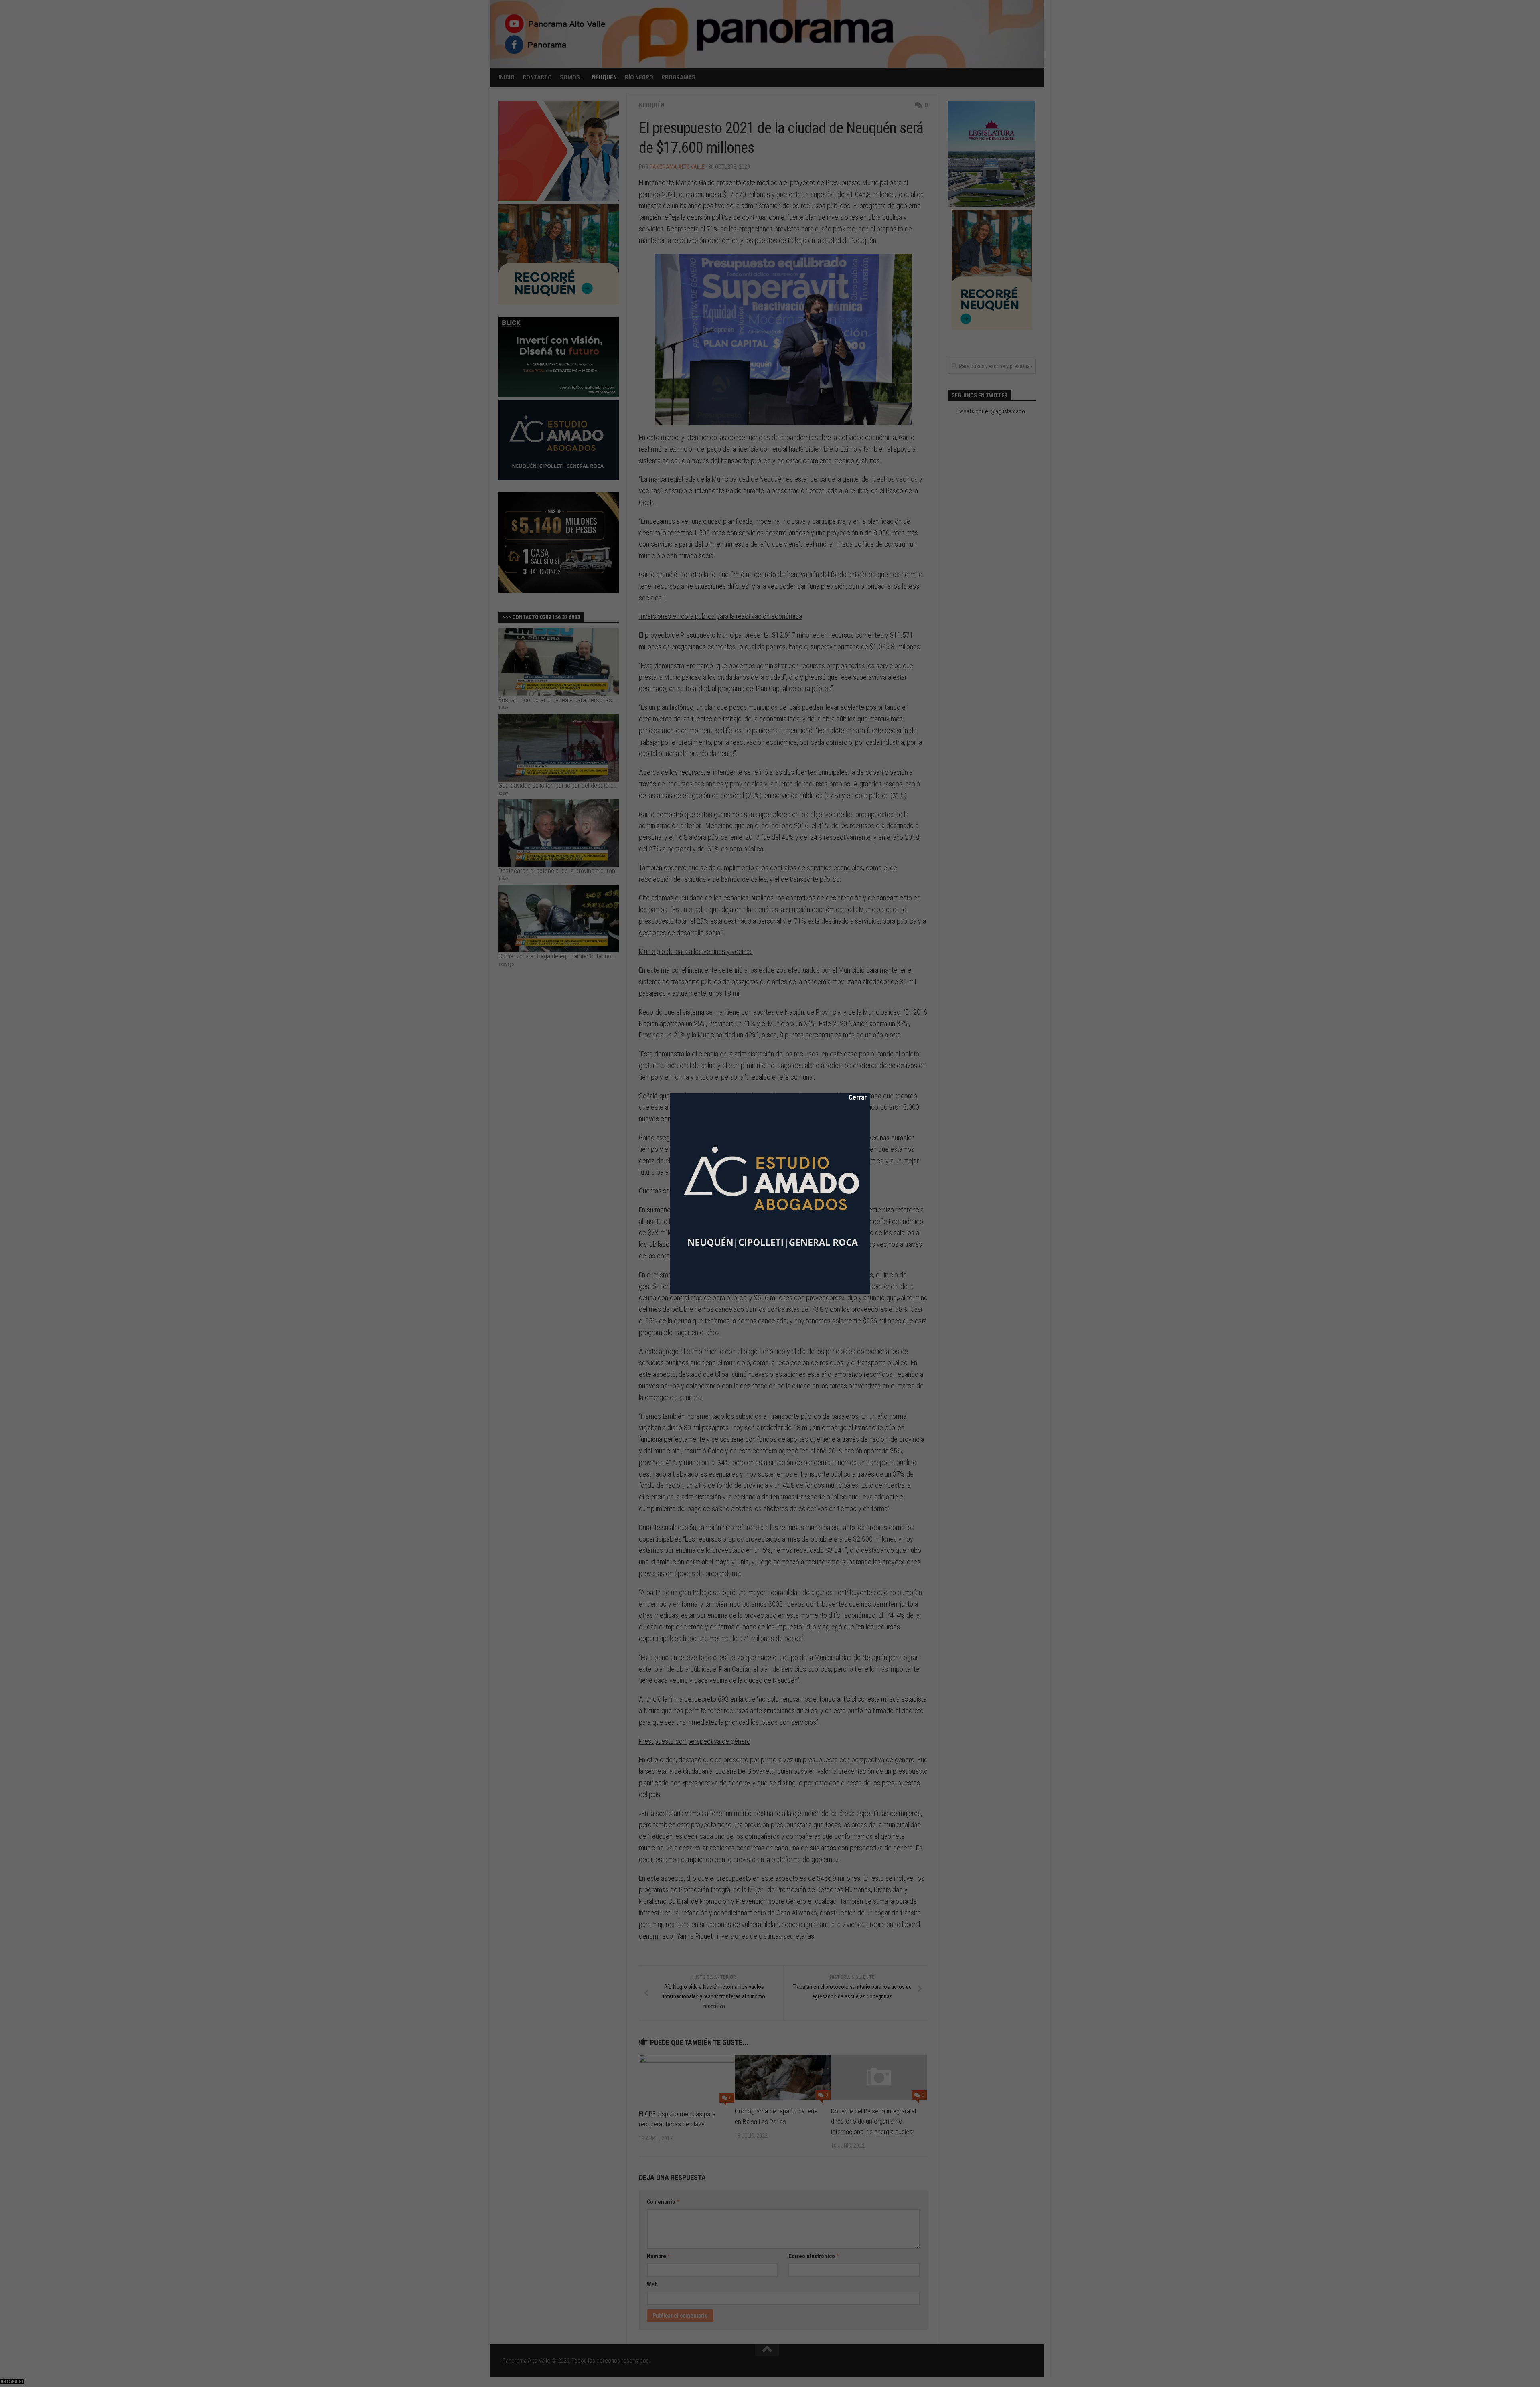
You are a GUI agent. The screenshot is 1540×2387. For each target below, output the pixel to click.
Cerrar (852, 1097)
